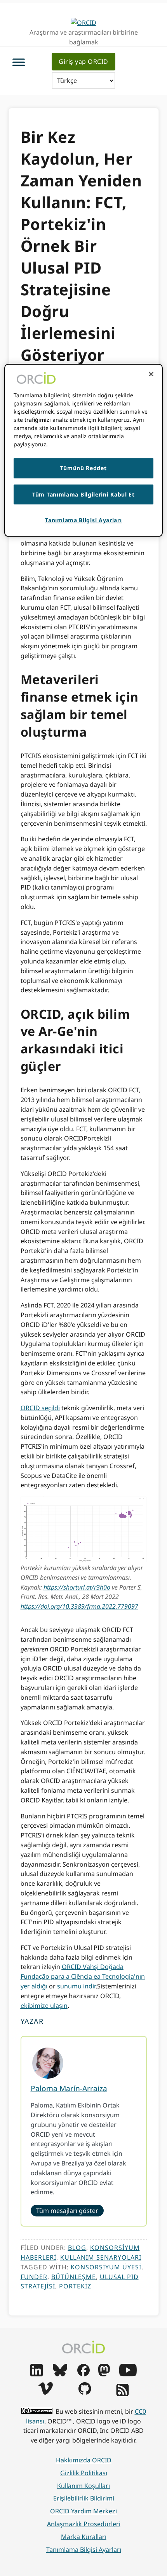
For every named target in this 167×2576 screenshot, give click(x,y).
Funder (34, 2277)
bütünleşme (74, 2277)
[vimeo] (45, 2392)
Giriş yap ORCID (83, 61)
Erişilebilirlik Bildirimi (84, 2498)
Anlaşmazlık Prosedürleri (84, 2524)
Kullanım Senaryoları (101, 2257)
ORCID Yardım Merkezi (83, 2511)
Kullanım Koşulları (83, 2486)
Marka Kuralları (84, 2537)
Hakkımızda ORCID (84, 2460)
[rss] (123, 2394)
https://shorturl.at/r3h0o (77, 1587)
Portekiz (75, 2286)
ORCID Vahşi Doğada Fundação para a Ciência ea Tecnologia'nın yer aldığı (83, 1976)
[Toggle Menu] (19, 62)
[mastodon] (104, 2374)
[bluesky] (60, 2374)
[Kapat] (151, 374)
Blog (77, 2248)
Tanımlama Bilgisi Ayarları (84, 2550)
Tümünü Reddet (83, 468)
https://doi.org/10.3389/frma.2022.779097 (79, 1606)
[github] (85, 2392)
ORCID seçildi (40, 1408)
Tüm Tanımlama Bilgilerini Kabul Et (83, 494)
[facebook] (83, 2374)
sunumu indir (76, 1986)
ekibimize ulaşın (44, 2006)
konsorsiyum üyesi (106, 2267)
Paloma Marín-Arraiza (69, 2088)
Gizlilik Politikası (84, 2473)
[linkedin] (37, 2374)
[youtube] (128, 2374)
